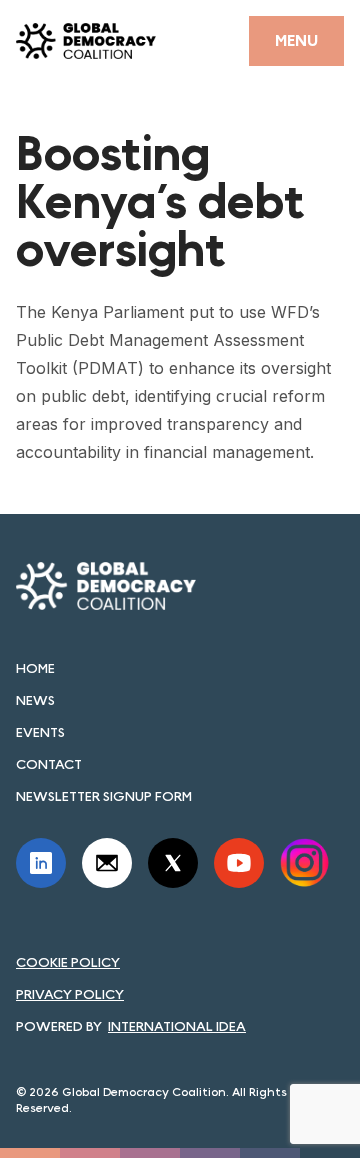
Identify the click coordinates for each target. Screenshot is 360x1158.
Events (40, 732)
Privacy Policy (70, 994)
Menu (296, 40)
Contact (49, 764)
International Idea (177, 1026)
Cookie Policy (68, 962)
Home (35, 668)
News (35, 700)
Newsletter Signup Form (104, 796)
